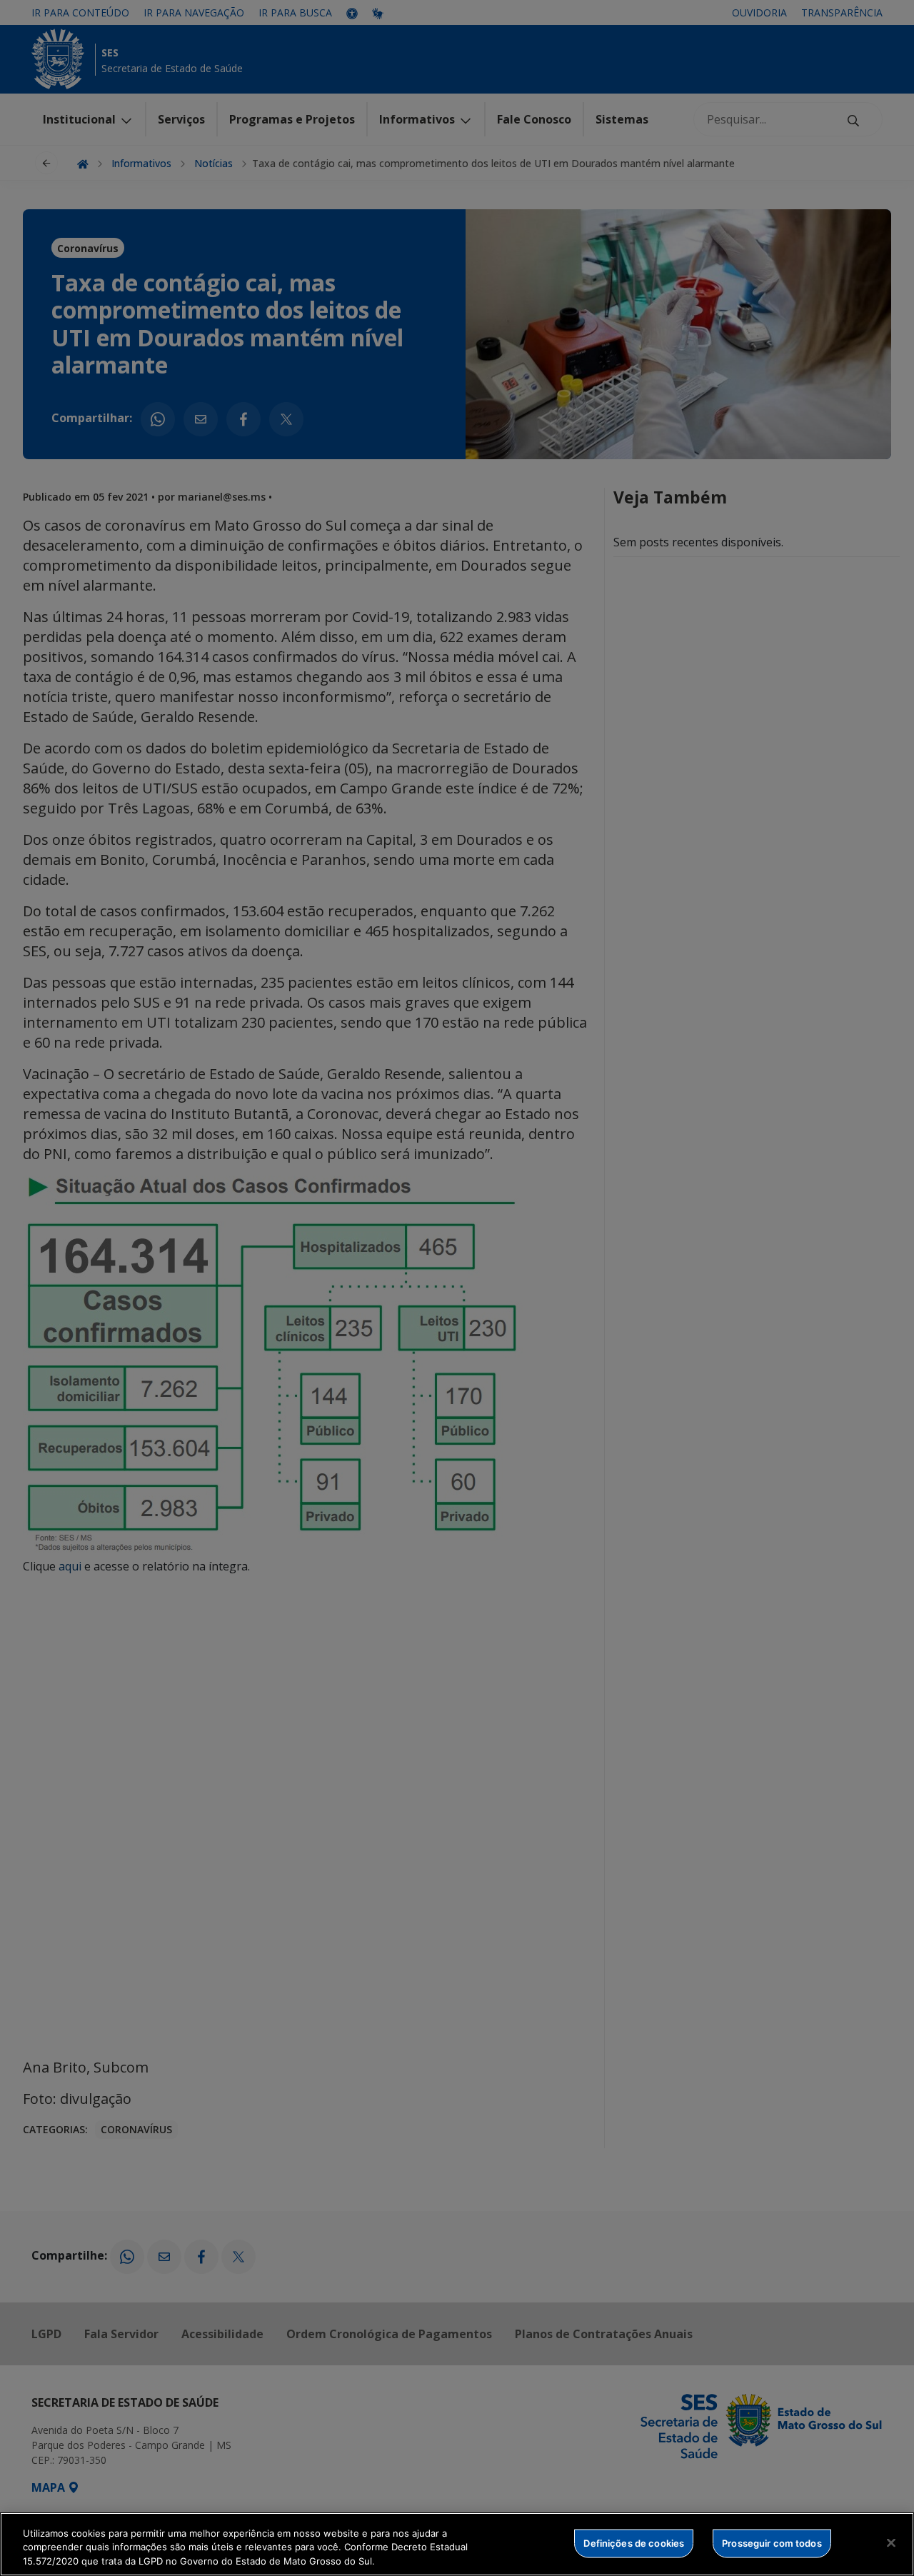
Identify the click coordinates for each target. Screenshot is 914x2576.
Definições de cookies (634, 2542)
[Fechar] (891, 2542)
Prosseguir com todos (772, 2542)
